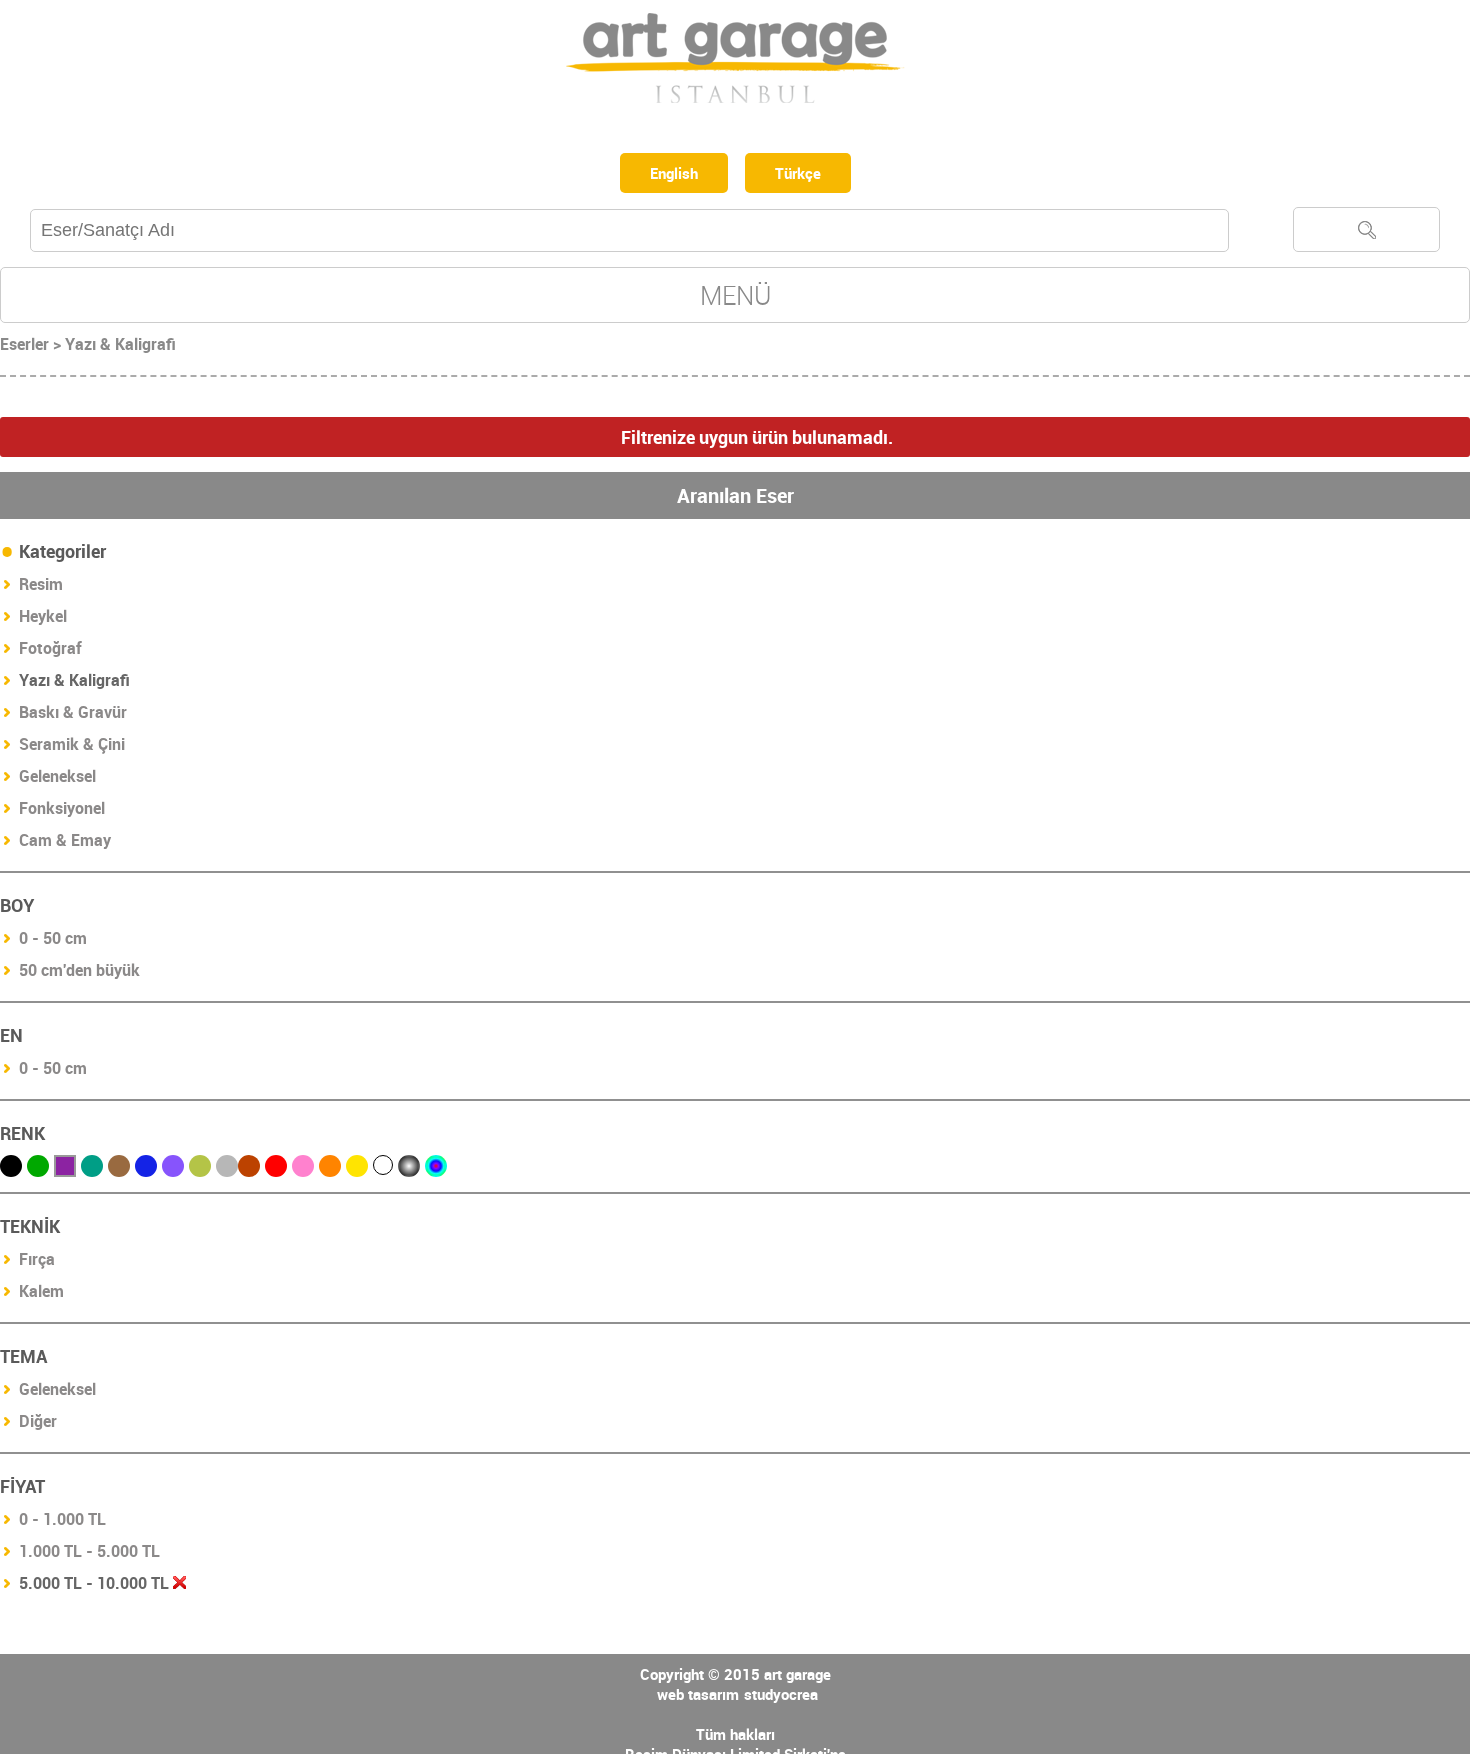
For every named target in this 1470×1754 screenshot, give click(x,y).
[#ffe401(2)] (357, 1170)
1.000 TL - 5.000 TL (89, 1555)
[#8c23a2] (65, 1170)
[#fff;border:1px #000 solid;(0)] (383, 1169)
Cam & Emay (65, 844)
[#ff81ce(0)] (303, 1170)
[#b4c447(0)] (200, 1170)
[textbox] (629, 234)
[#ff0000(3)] (276, 1170)
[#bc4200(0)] (249, 1170)
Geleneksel (57, 780)
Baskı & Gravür (73, 716)
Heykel (43, 620)
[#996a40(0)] (119, 1170)
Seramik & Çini (72, 748)
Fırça (37, 1263)
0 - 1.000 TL (62, 1523)
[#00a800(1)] (38, 1170)
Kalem (41, 1295)
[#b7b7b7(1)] (227, 1170)
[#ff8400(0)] (330, 1170)
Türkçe (803, 175)
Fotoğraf (50, 652)
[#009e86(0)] (92, 1170)
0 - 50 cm (53, 942)
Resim (41, 588)
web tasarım (698, 1698)
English (670, 175)
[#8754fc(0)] (173, 1170)
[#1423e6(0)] (146, 1170)
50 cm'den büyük (79, 974)
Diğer (38, 1425)
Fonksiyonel (62, 812)
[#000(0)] (11, 1170)
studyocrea (781, 1698)
